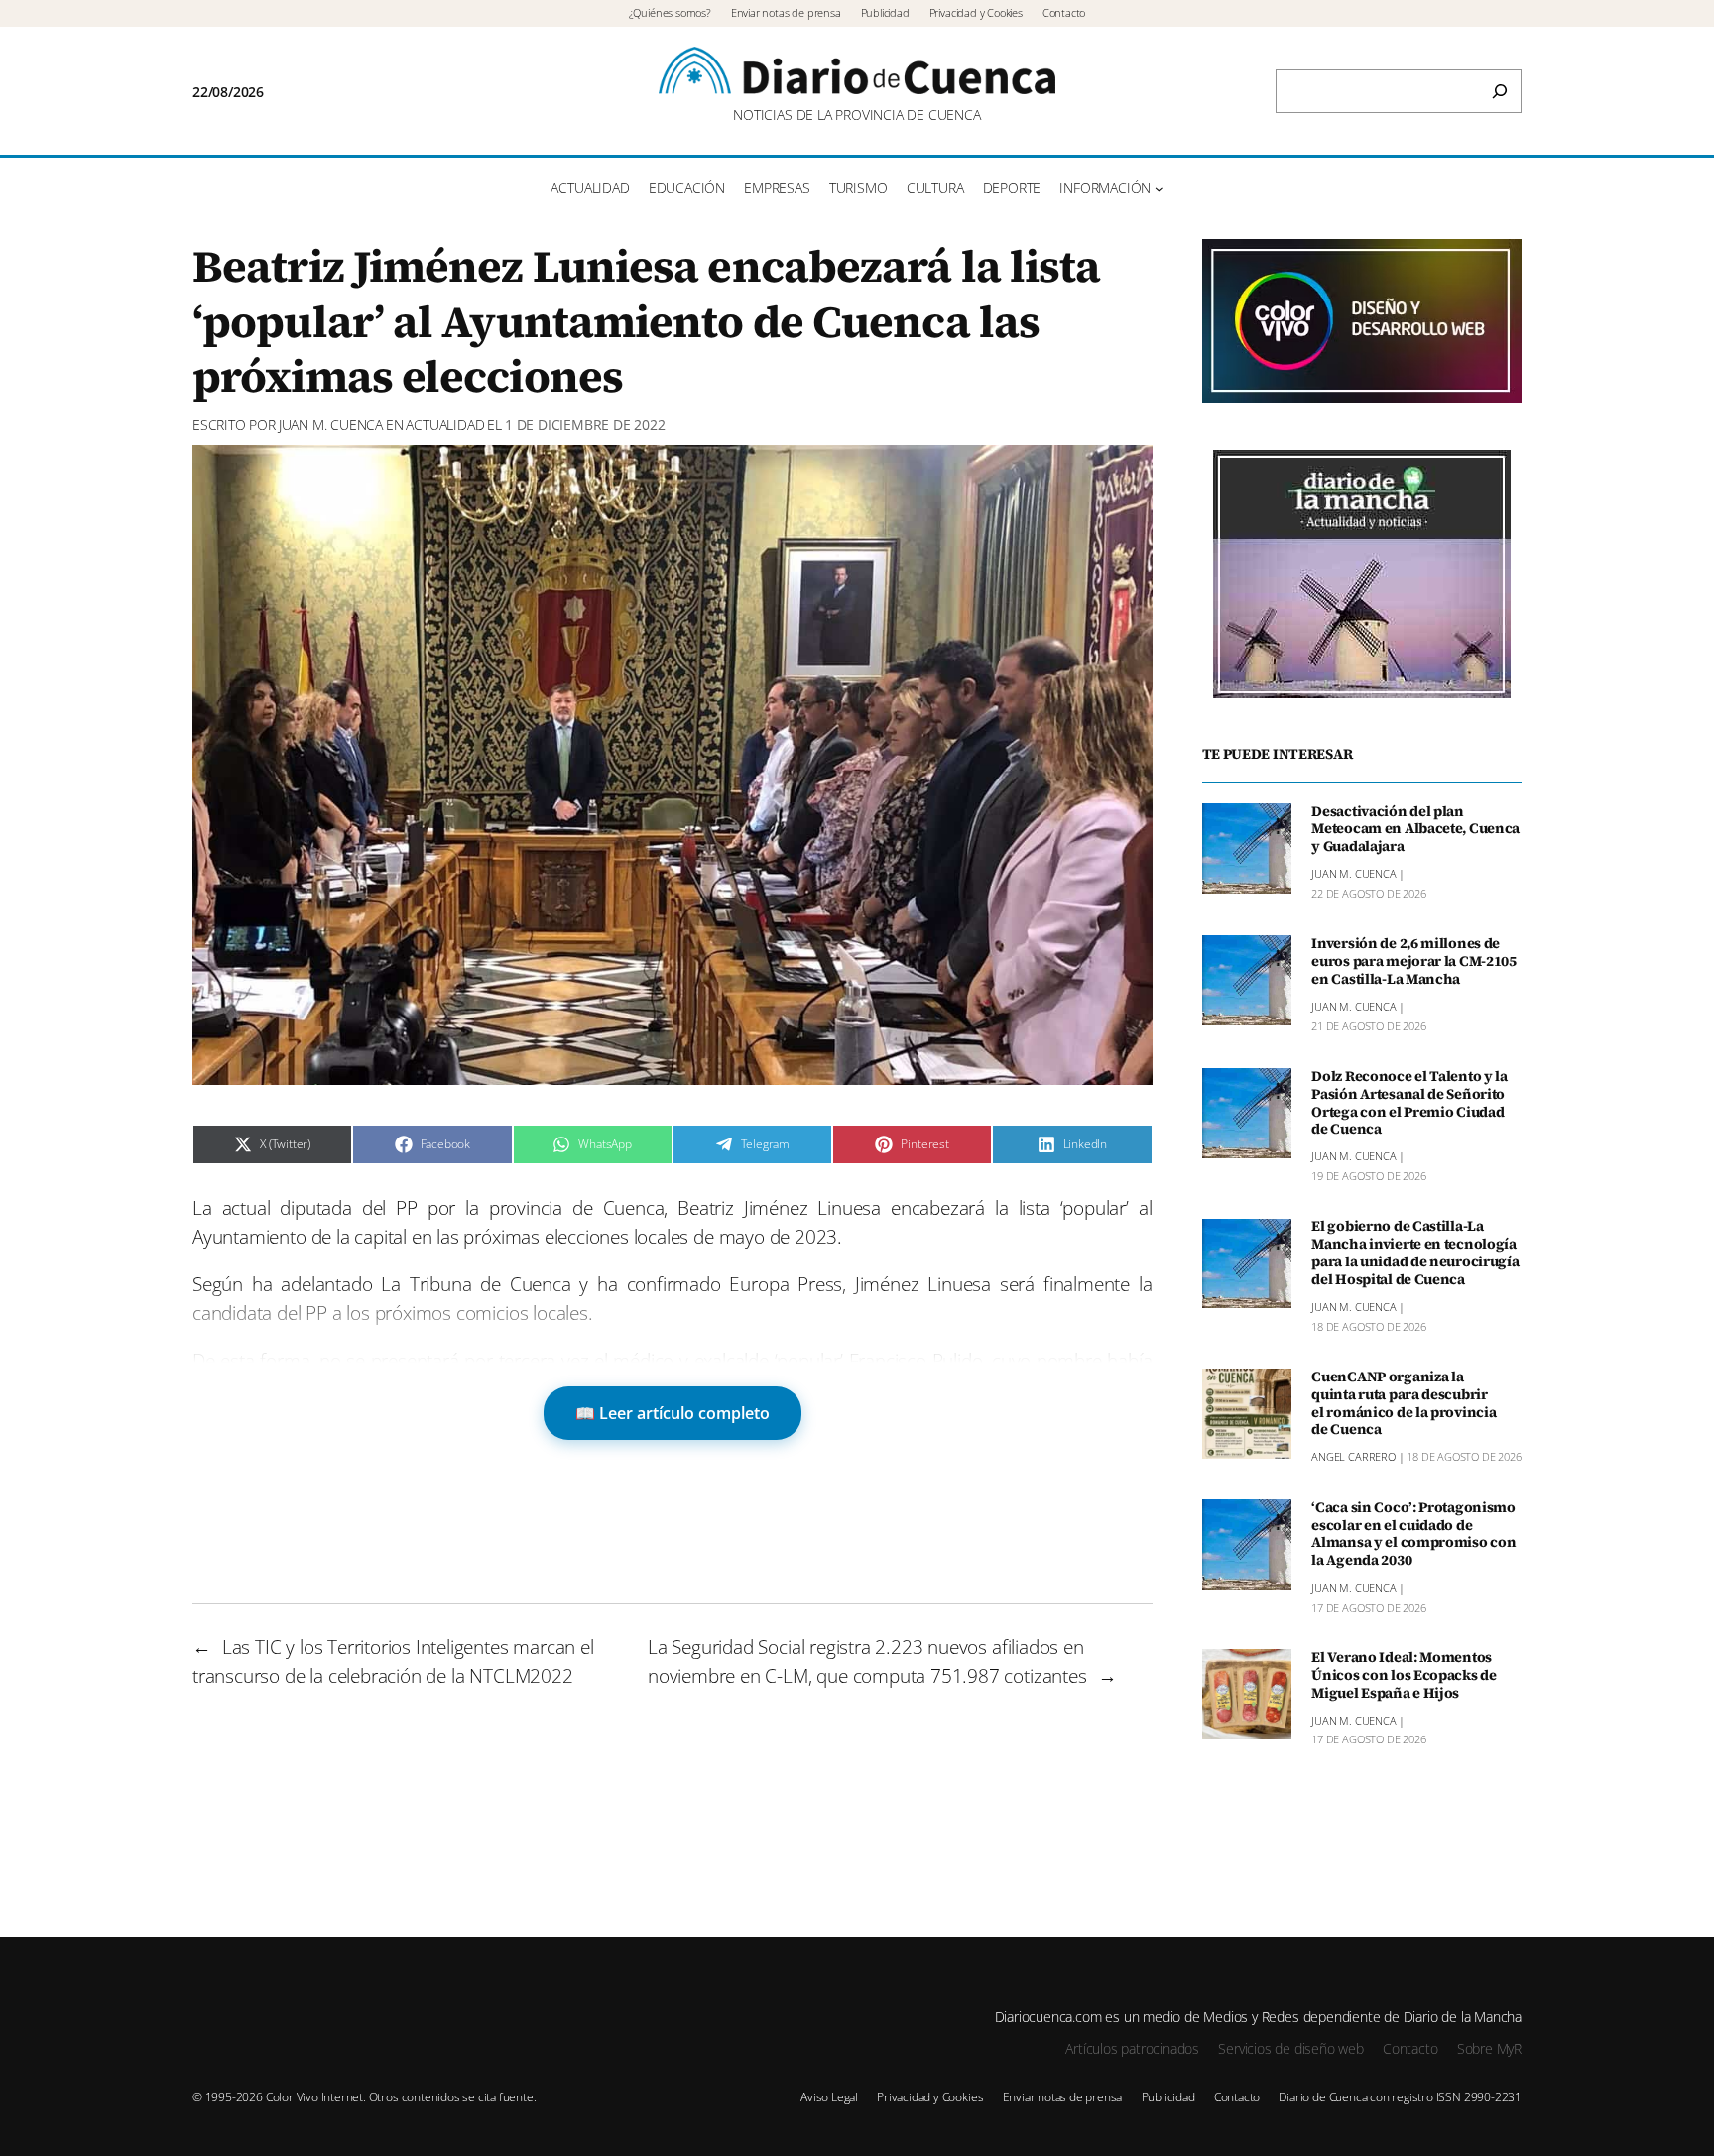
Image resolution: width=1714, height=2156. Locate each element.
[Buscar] (1500, 91)
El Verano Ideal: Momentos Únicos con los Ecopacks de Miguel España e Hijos (1404, 1676)
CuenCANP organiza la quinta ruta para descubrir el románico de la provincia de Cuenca (1404, 1404)
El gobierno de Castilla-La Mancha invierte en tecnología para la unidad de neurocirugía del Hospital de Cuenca (1415, 1254)
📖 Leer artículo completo (673, 1413)
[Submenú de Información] (1159, 189)
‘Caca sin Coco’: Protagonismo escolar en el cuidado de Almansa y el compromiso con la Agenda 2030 (1413, 1535)
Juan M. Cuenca (331, 425)
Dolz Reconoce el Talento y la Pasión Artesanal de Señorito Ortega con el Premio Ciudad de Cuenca (1409, 1103)
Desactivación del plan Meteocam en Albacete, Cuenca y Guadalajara (1415, 830)
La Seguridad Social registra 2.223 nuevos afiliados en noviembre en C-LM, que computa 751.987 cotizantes (867, 1661)
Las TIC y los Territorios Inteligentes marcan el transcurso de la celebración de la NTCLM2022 (393, 1661)
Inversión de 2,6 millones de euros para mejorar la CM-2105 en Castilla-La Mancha (1414, 962)
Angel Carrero (1353, 1457)
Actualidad (445, 425)
